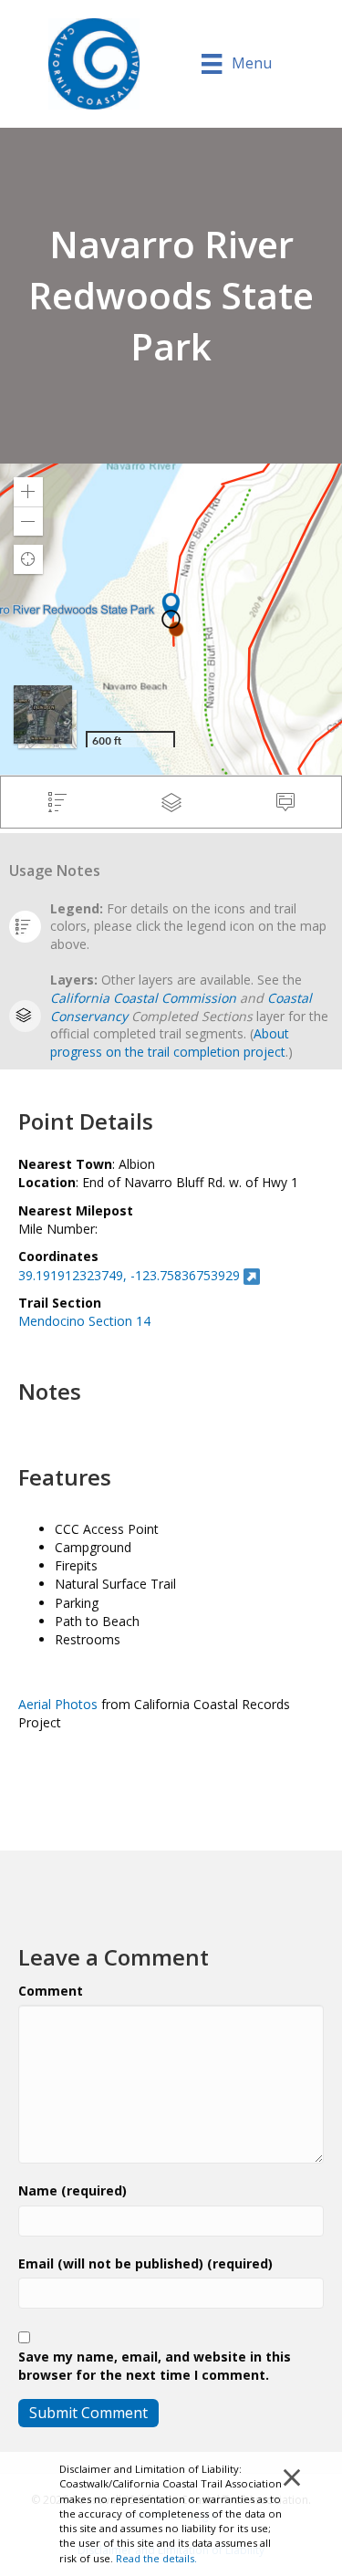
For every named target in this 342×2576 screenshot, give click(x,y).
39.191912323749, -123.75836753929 (129, 1275)
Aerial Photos (58, 1704)
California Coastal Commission (143, 998)
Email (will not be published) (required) (145, 2263)
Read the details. (156, 2558)
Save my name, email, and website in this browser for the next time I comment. (155, 2366)
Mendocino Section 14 (84, 1321)
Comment (51, 1991)
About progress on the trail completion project (170, 1043)
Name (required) (73, 2190)
